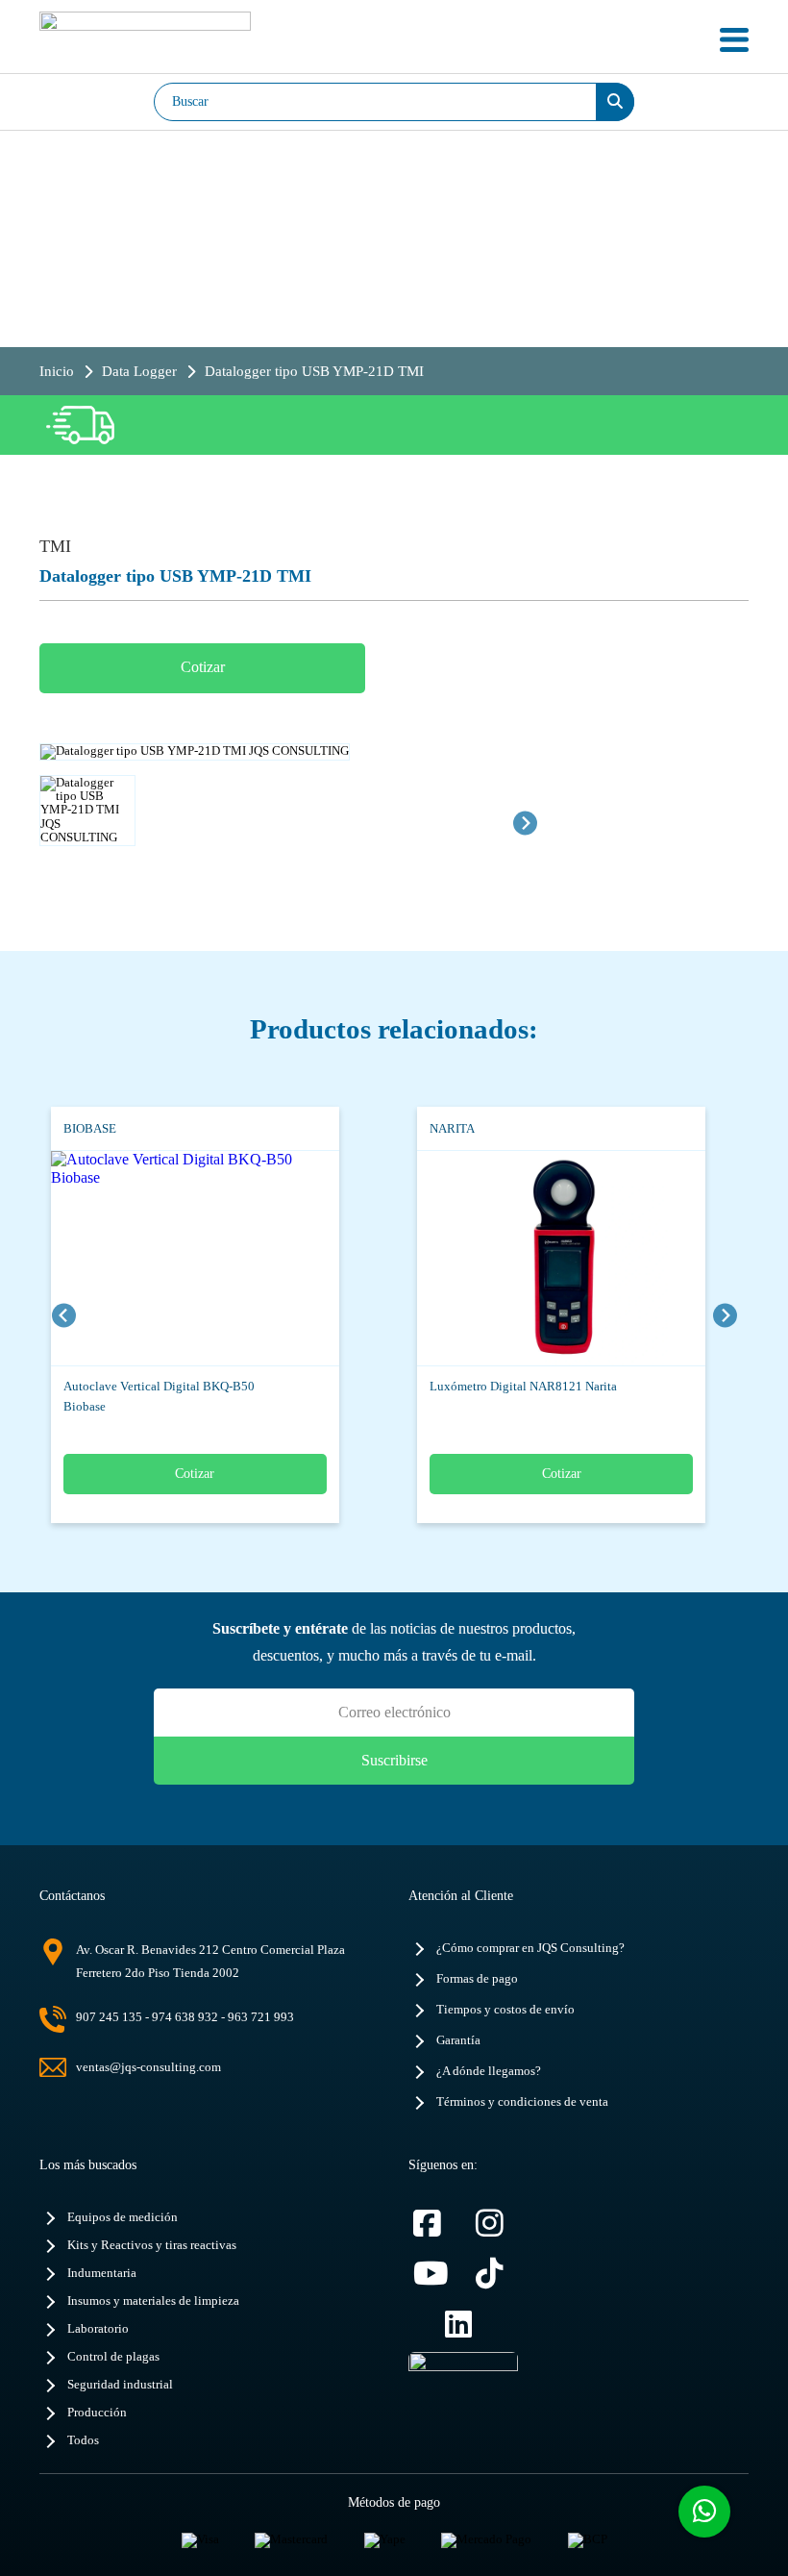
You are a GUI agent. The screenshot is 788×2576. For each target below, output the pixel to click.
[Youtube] (435, 2274)
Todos (83, 2440)
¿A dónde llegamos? (489, 2071)
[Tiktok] (497, 2274)
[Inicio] (145, 39)
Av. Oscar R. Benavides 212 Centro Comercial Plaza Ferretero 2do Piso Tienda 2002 (210, 1961)
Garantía (458, 2040)
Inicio (57, 371)
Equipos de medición (123, 2217)
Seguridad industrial (120, 2385)
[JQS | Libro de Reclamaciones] (463, 2390)
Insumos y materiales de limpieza (153, 2301)
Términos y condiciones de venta (522, 2102)
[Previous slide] (64, 1315)
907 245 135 (109, 2017)
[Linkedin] (467, 2325)
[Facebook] (435, 2224)
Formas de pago (477, 1979)
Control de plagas (113, 2357)
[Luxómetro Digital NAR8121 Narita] (537, 1258)
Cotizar (203, 667)
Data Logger (139, 371)
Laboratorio (98, 2329)
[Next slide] (525, 823)
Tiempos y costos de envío (505, 2010)
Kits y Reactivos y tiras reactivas (152, 2245)
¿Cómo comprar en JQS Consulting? (530, 1948)
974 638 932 (185, 2017)
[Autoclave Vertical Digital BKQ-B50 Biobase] (171, 1258)
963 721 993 (261, 2017)
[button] (87, 823)
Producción (97, 2413)
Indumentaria (102, 2273)
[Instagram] (497, 2224)
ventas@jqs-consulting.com (148, 2067)
